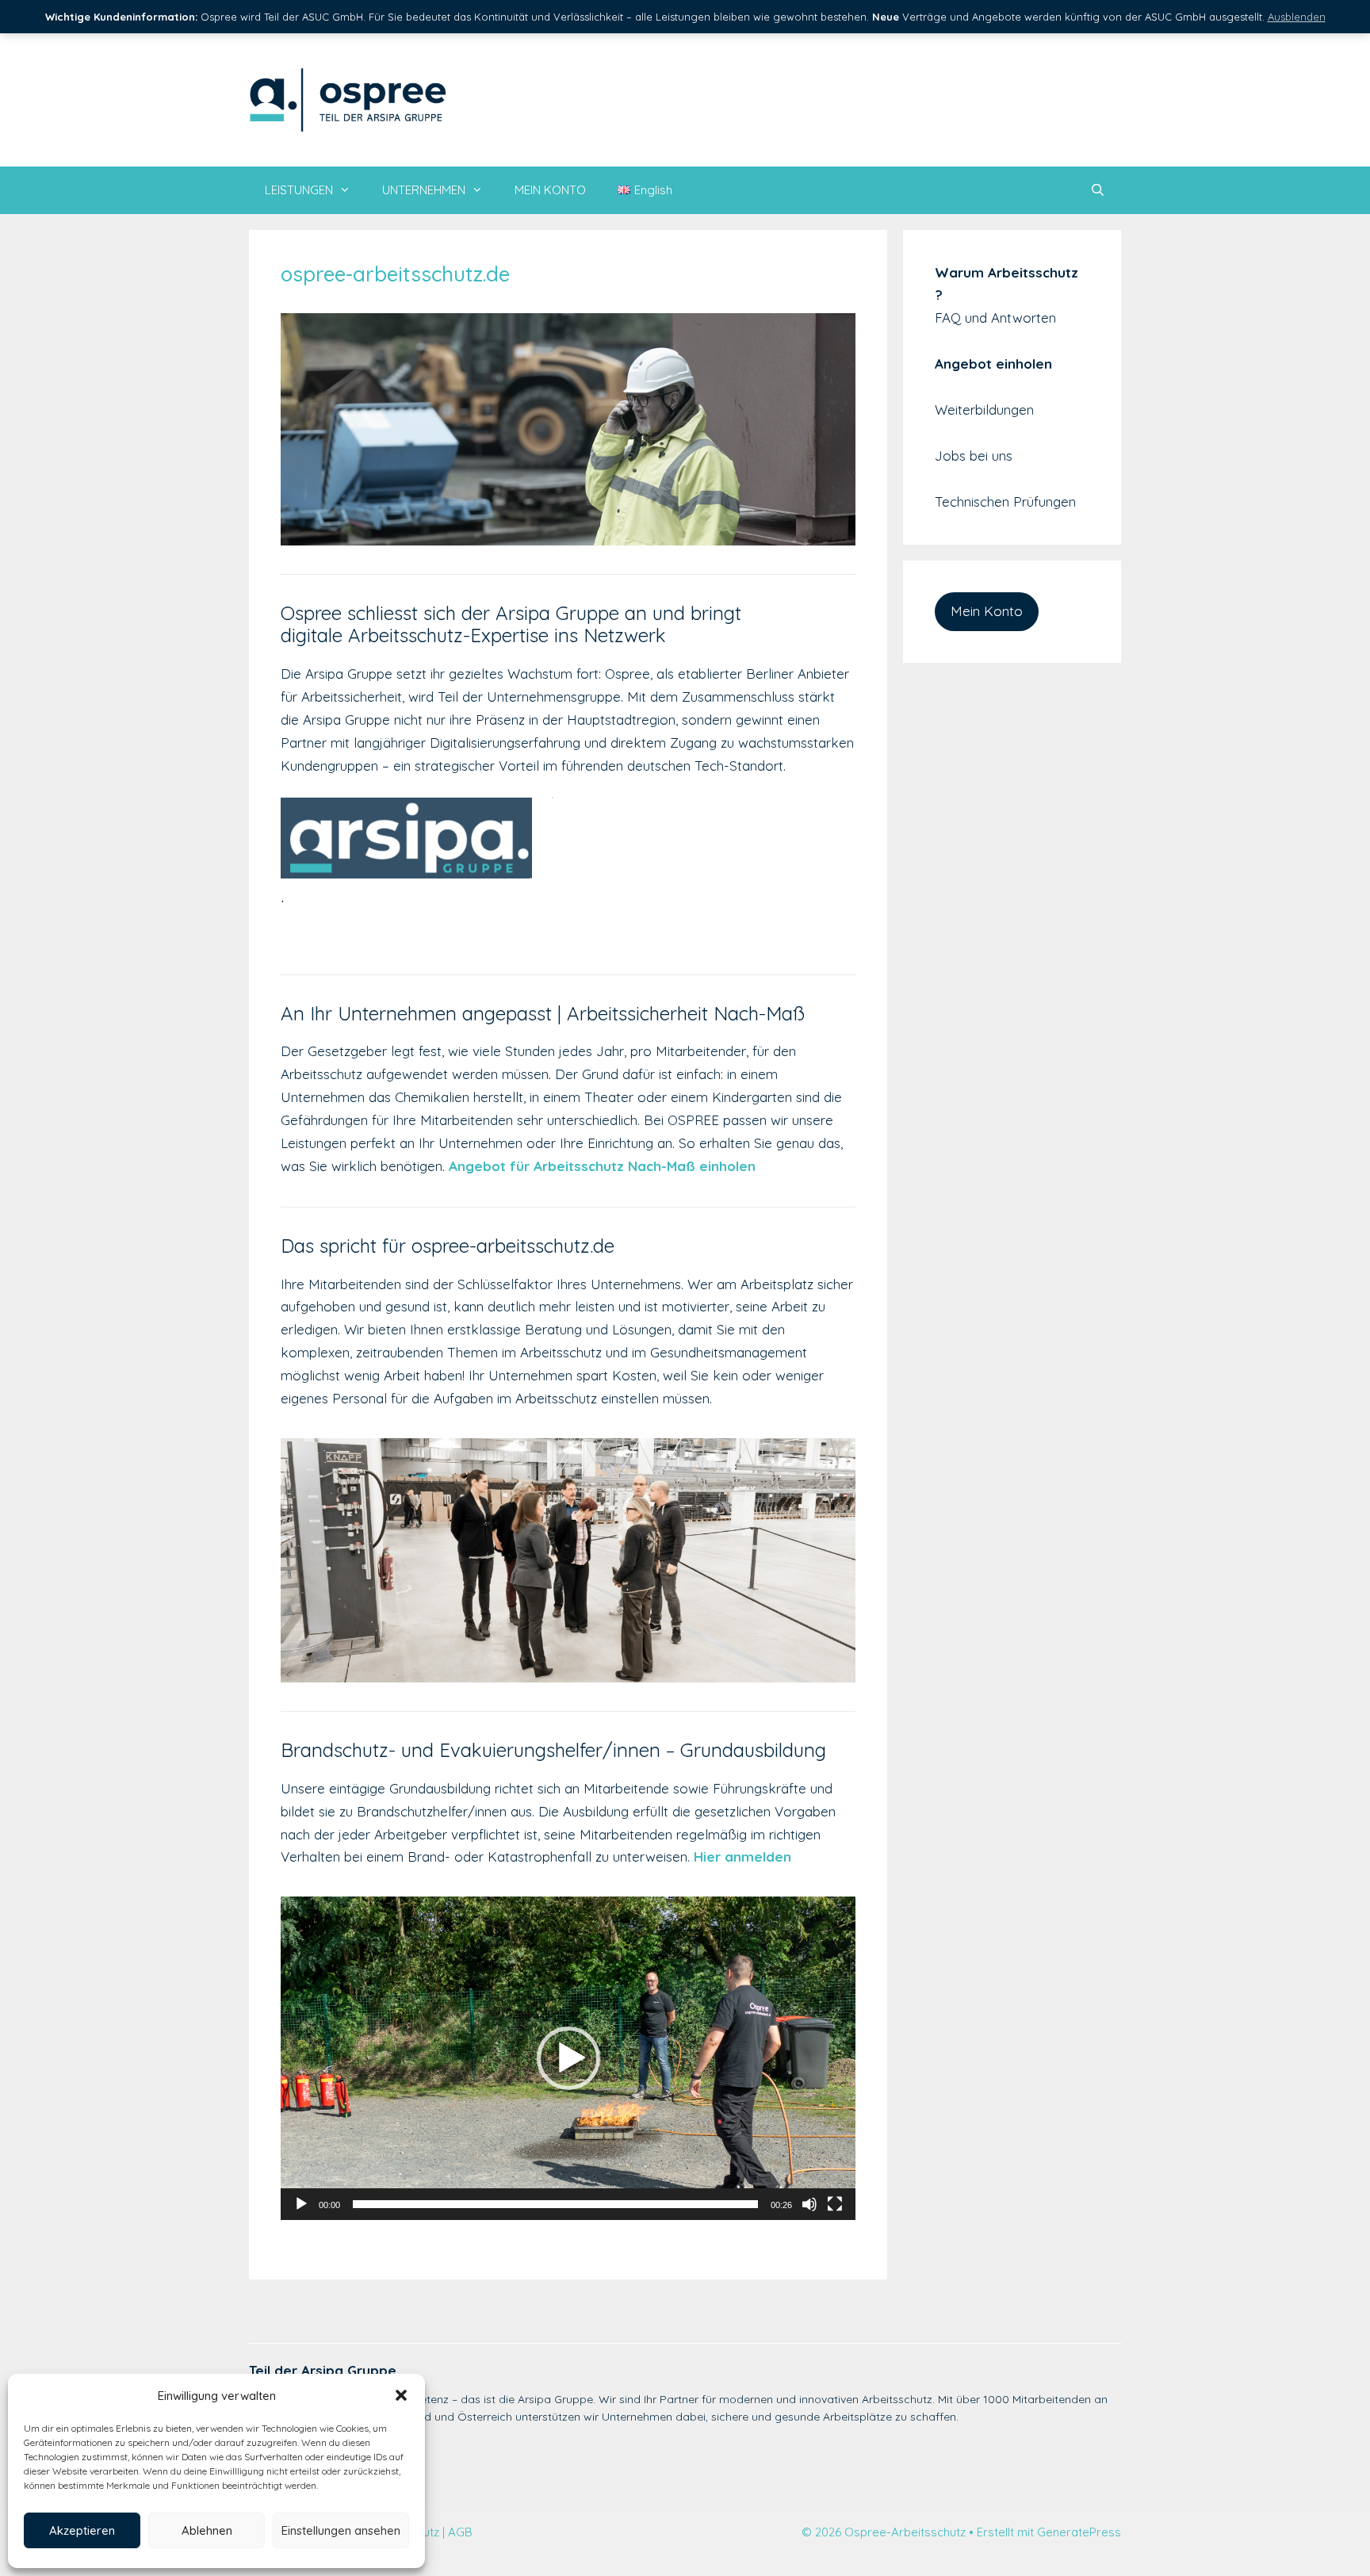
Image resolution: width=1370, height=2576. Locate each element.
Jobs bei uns (974, 455)
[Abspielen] (301, 2204)
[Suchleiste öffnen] (1098, 190)
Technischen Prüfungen (1005, 501)
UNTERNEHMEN (424, 190)
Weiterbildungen (984, 410)
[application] (568, 2058)
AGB (460, 2532)
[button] (401, 2395)
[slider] (555, 2204)
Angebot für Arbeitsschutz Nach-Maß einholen (602, 1166)
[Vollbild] (835, 2204)
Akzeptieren (82, 2530)
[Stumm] (809, 2204)
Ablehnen (207, 2530)
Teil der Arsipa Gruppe (323, 2370)
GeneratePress (1079, 2532)
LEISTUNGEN (299, 190)
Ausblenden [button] (1297, 17)
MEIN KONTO (550, 190)
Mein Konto (987, 611)
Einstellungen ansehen (341, 2530)
